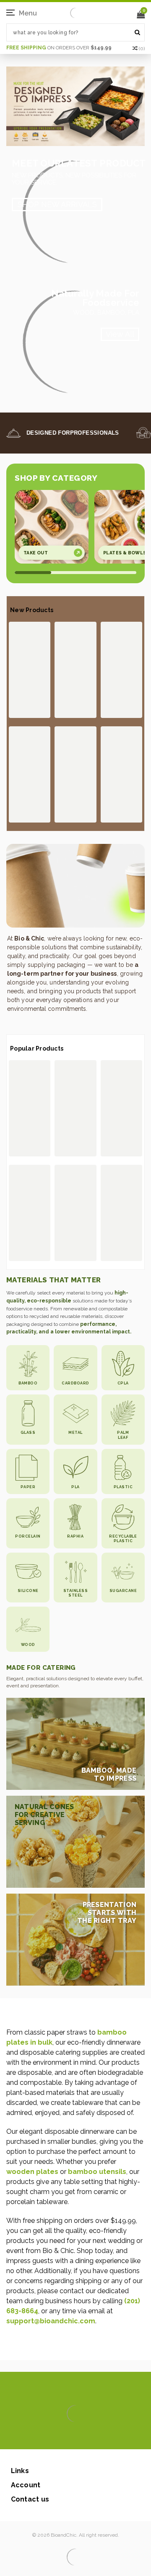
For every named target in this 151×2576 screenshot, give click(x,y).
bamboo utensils (97, 2172)
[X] (61, 2437)
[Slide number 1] (75, 106)
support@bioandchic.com (51, 2321)
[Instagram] (74, 2437)
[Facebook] (47, 2437)
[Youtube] (101, 2437)
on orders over (59, 48)
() (142, 49)
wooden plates (32, 2172)
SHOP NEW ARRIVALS (57, 204)
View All (120, 334)
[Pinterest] (87, 2437)
